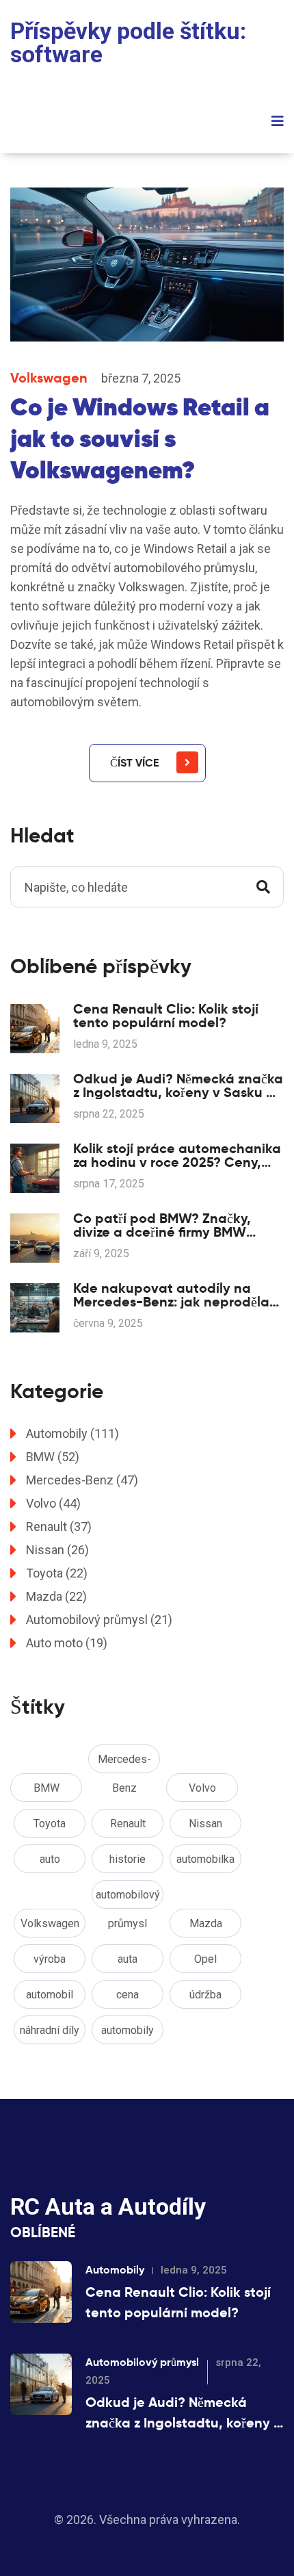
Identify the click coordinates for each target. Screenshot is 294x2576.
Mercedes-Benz (82, 1480)
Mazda (56, 1596)
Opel (205, 1959)
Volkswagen (49, 378)
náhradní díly (50, 2030)
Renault (59, 1527)
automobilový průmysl (128, 1898)
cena (128, 1995)
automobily (128, 2030)
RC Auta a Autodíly (108, 2206)
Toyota (57, 1573)
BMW (53, 1457)
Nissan (57, 1550)
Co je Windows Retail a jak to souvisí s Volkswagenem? (140, 438)
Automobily (72, 1433)
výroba (50, 1959)
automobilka (205, 1859)
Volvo (53, 1503)
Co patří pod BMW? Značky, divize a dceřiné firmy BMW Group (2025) (162, 1225)
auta (128, 1959)
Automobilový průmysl (99, 1620)
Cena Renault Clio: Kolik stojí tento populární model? (166, 1016)
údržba (205, 1995)
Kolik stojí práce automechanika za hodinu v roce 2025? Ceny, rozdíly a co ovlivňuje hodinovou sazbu (177, 1155)
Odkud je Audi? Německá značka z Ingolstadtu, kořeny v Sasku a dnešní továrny (178, 1085)
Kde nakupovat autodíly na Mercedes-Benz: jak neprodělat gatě (174, 1295)
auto (50, 1859)
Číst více (134, 763)
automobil (50, 1995)
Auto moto (67, 1643)
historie (128, 1859)
